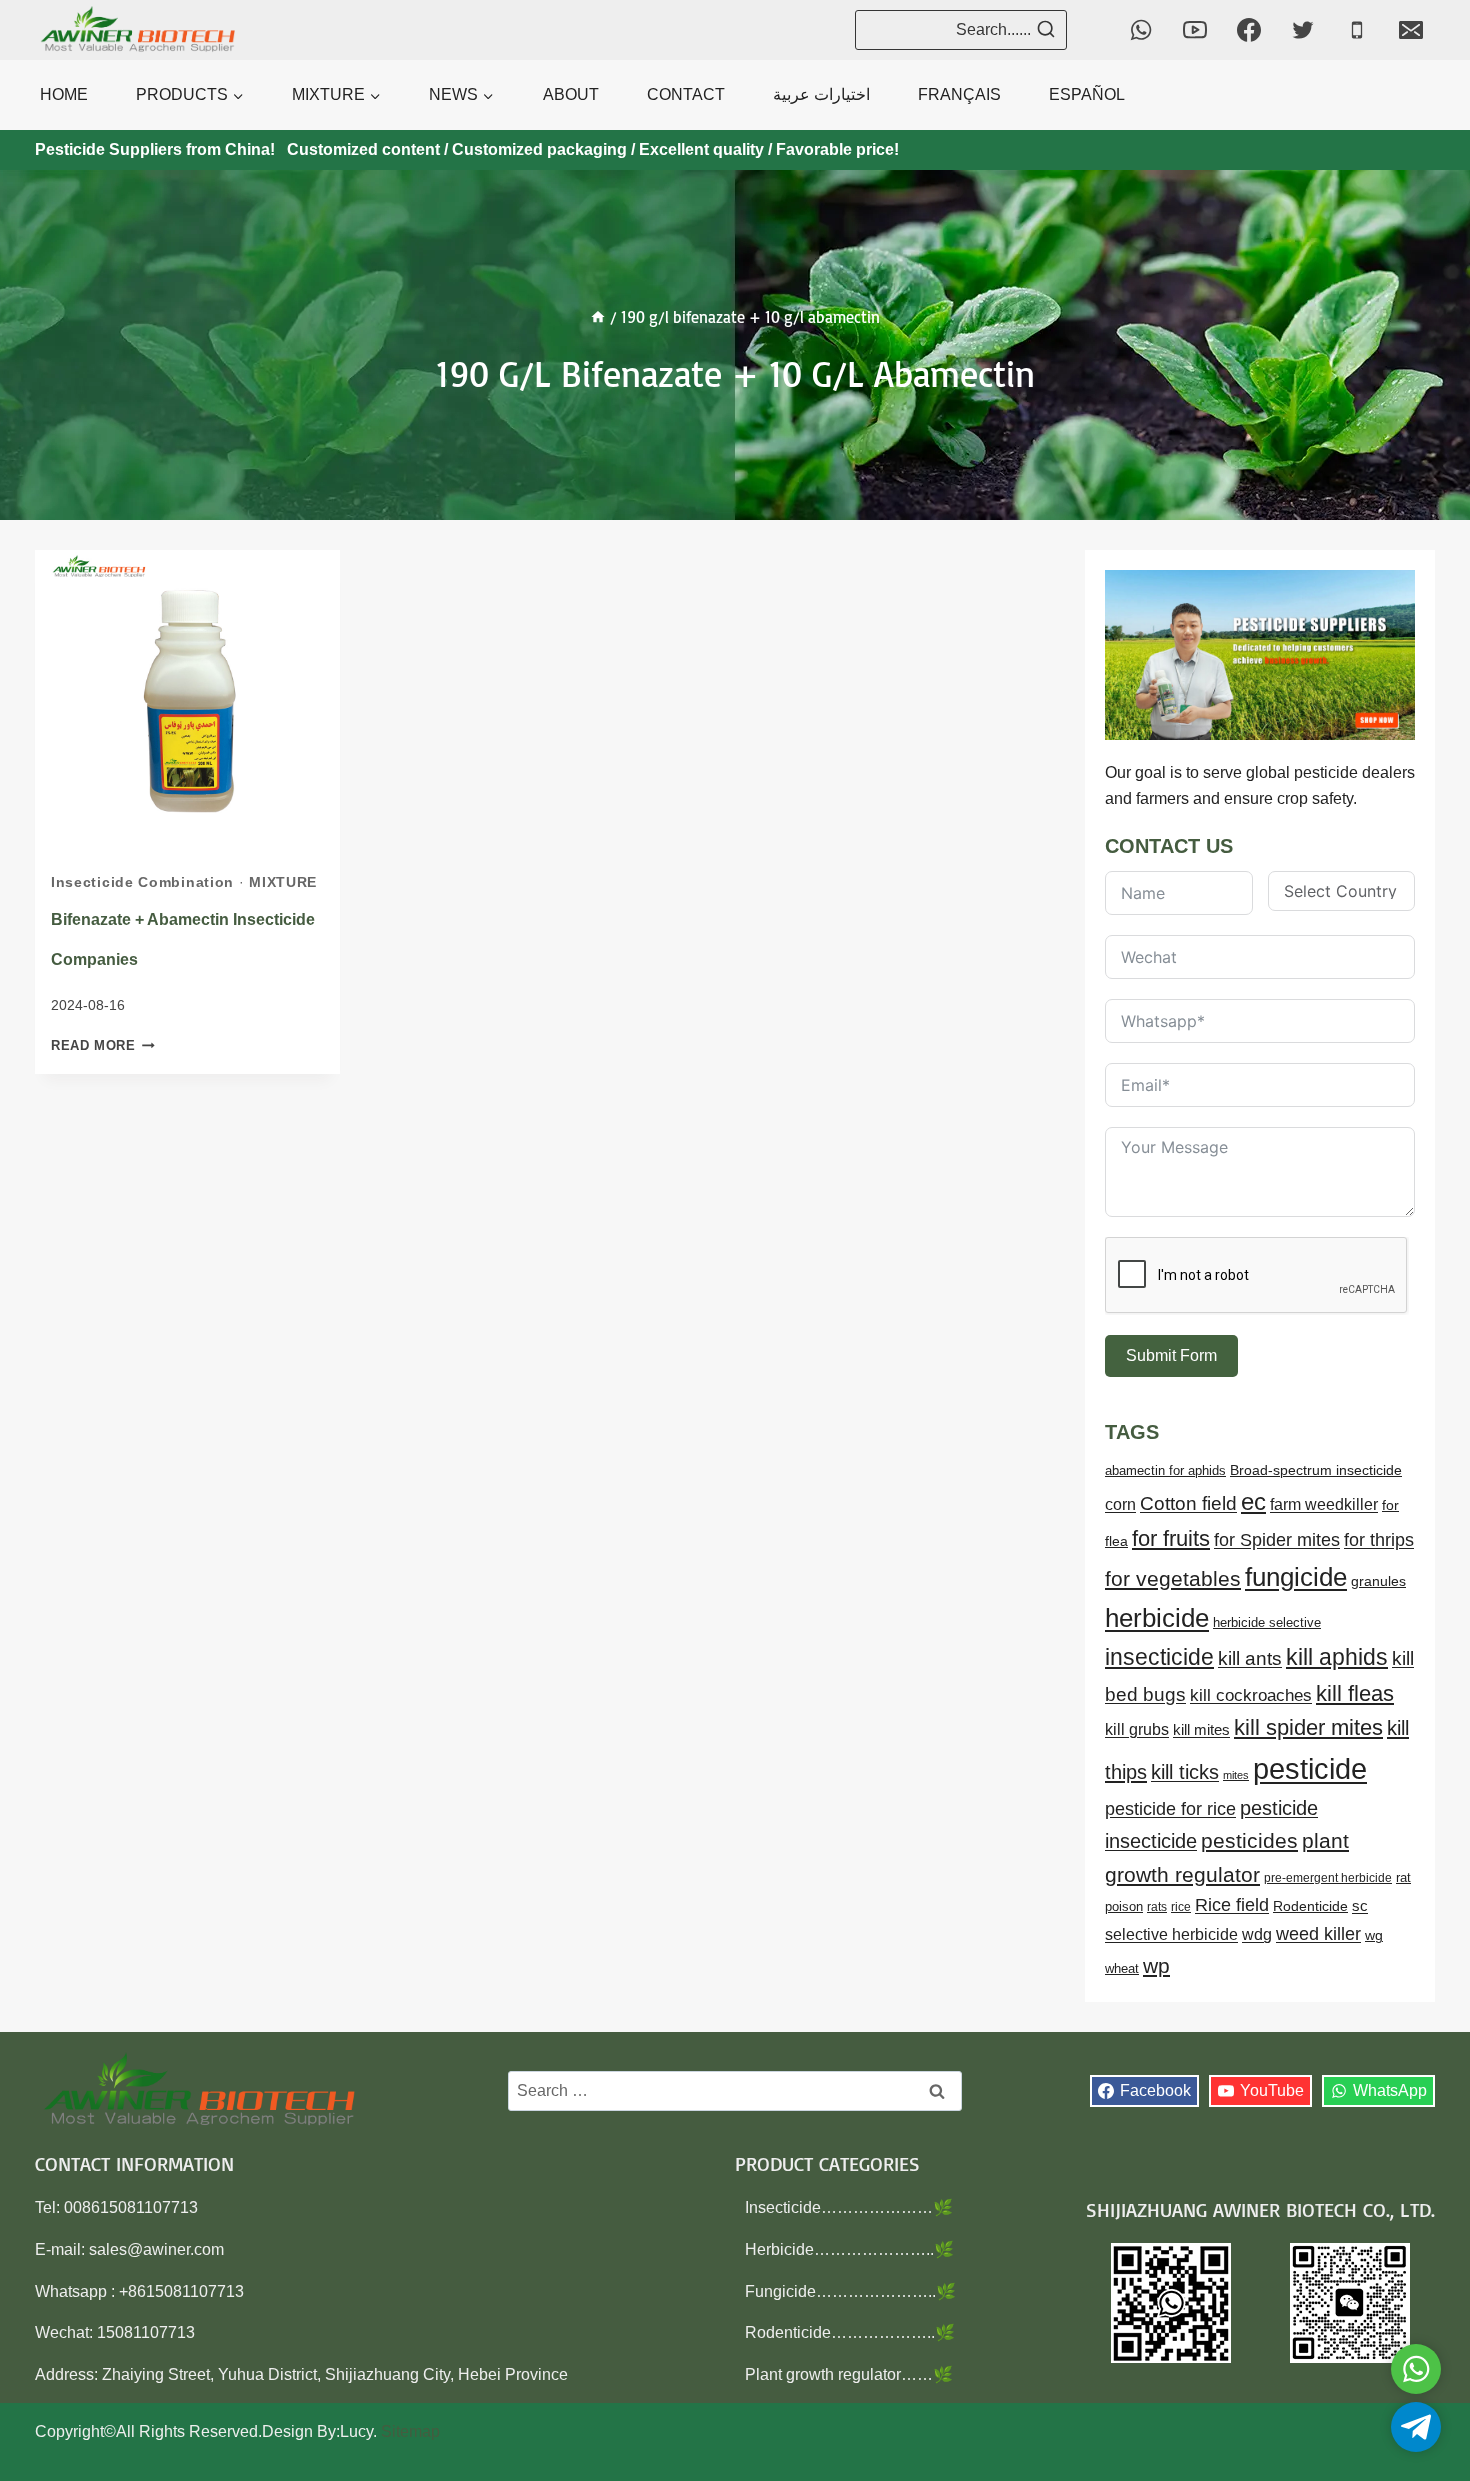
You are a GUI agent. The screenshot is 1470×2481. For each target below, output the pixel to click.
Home (64, 94)
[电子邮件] (1411, 30)
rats (1157, 1907)
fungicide (1296, 1577)
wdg (1257, 1934)
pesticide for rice (1170, 1808)
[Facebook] (1249, 30)
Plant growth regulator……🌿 (849, 2374)
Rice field (1232, 1905)
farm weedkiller (1324, 1504)
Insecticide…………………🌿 (849, 2207)
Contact (686, 94)
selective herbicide (1171, 1934)
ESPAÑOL (1087, 94)
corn (1120, 1504)
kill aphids (1337, 1657)
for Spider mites (1277, 1540)
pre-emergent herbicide (1328, 1878)
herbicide (1157, 1618)
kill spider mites (1308, 1727)
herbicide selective (1267, 1622)
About (571, 94)
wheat (1122, 1968)
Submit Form (1171, 1355)
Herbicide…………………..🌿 (849, 2249)
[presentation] (187, 702)
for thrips (1379, 1540)
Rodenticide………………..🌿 (850, 2332)
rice (1181, 1907)
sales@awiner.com (156, 2249)
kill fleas (1355, 1693)
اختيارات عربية (821, 94)
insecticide (1159, 1657)
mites (1236, 1775)
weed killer (1318, 1933)
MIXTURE (283, 882)
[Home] (598, 317)
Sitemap (410, 2431)
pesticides (1249, 1840)
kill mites (1201, 1729)
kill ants (1250, 1658)
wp (1156, 1965)
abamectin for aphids (1165, 1470)
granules (1378, 1581)
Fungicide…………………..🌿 (850, 2291)
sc (1360, 1905)
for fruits (1171, 1538)
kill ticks (1185, 1772)
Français (959, 94)
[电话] (1357, 30)
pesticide (1310, 1768)
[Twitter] (1303, 30)
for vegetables (1173, 1578)
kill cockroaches (1251, 1695)
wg (1374, 1935)
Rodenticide (1310, 1906)
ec (1253, 1501)
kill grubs (1137, 1729)
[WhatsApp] (1141, 30)
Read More (103, 1045)
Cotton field (1188, 1503)
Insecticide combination (142, 882)
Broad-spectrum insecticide (1316, 1470)
